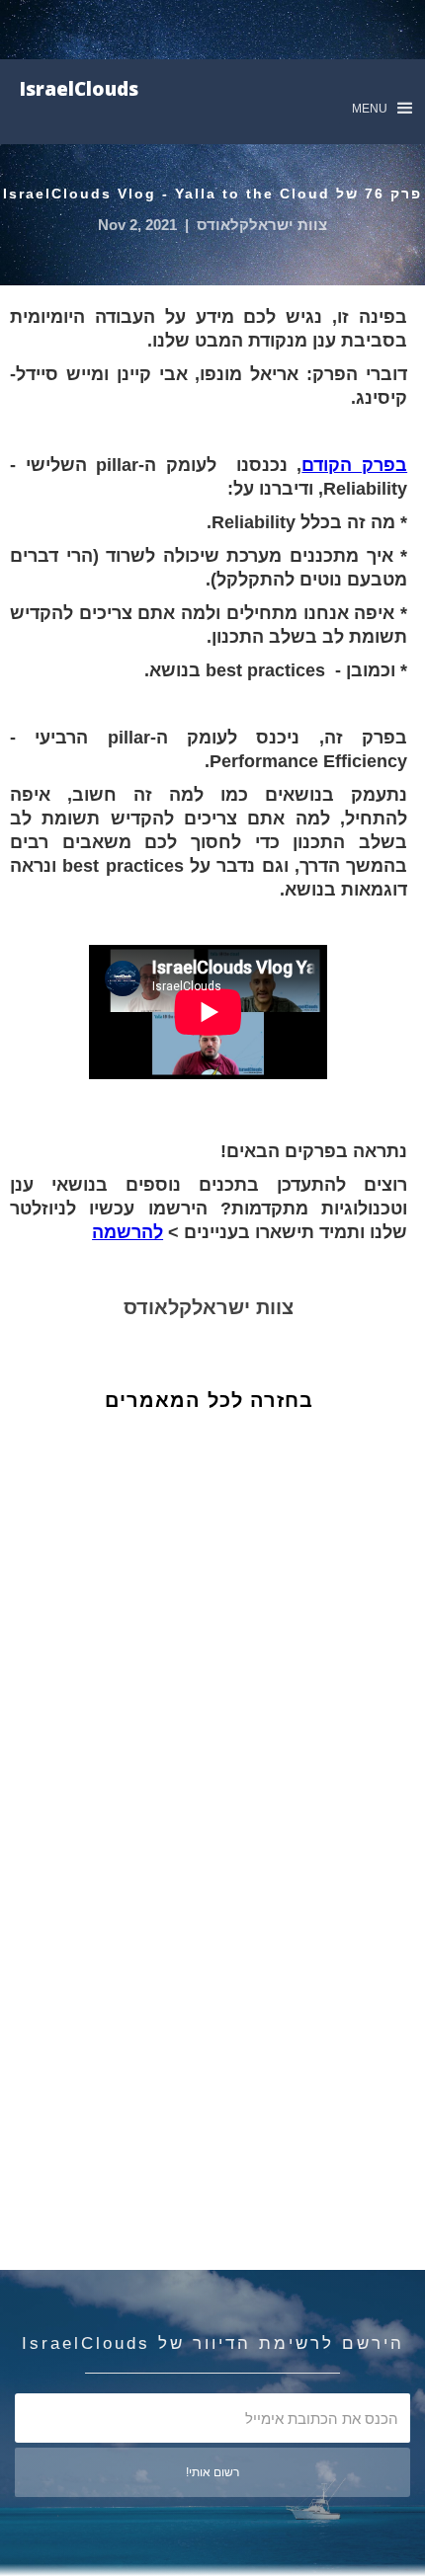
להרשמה (127, 1232)
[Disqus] (223, 1758)
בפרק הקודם (354, 465)
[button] (382, 108)
